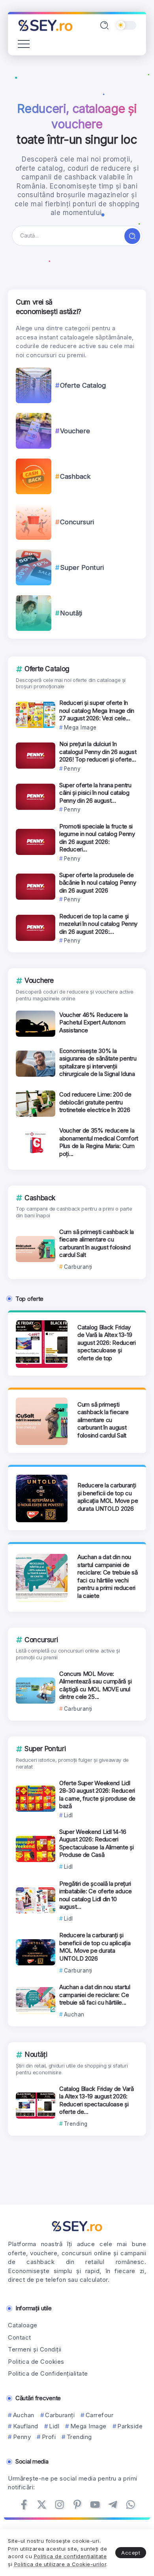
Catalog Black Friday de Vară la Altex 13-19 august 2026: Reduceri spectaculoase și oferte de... (97, 2100)
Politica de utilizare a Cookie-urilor (60, 2564)
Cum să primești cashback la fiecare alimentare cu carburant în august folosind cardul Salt (97, 1243)
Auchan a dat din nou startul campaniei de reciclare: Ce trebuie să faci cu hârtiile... (95, 1995)
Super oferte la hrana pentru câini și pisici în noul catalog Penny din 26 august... (95, 793)
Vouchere (75, 431)
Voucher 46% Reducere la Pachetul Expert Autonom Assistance (94, 1022)
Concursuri (77, 522)
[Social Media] (24, 2505)
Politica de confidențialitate (70, 2556)
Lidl (54, 2426)
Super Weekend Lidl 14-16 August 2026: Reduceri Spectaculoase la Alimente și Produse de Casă (97, 1843)
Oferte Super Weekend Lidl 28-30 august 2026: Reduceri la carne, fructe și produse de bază (97, 1795)
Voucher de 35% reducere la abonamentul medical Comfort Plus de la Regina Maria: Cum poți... (99, 1142)
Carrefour (100, 2415)
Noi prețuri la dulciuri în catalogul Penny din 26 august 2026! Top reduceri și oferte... (98, 752)
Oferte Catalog (83, 385)
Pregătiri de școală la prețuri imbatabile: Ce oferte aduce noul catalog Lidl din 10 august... (96, 1895)
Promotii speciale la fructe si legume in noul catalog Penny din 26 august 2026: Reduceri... (97, 838)
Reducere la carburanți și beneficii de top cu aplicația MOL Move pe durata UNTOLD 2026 (108, 1497)
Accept (131, 2553)
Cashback (75, 476)
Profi (49, 2437)
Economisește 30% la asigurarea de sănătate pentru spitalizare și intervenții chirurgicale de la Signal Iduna (98, 1062)
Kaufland (26, 2426)
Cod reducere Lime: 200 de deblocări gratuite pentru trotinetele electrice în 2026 (95, 1102)
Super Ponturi (82, 567)
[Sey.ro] (45, 25)
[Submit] (132, 236)
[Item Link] (34, 385)
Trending (79, 2437)
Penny (22, 2437)
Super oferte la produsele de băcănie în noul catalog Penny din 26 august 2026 (98, 883)
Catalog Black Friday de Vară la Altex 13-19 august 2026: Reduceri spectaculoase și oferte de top (107, 1343)
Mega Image (88, 2426)
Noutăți (71, 613)
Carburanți (60, 2415)
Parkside (130, 2426)
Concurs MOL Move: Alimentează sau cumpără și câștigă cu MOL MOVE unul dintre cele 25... (95, 1685)
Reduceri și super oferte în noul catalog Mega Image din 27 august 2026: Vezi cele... (97, 710)
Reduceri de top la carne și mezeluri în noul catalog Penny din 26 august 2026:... (98, 924)
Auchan (24, 2415)
